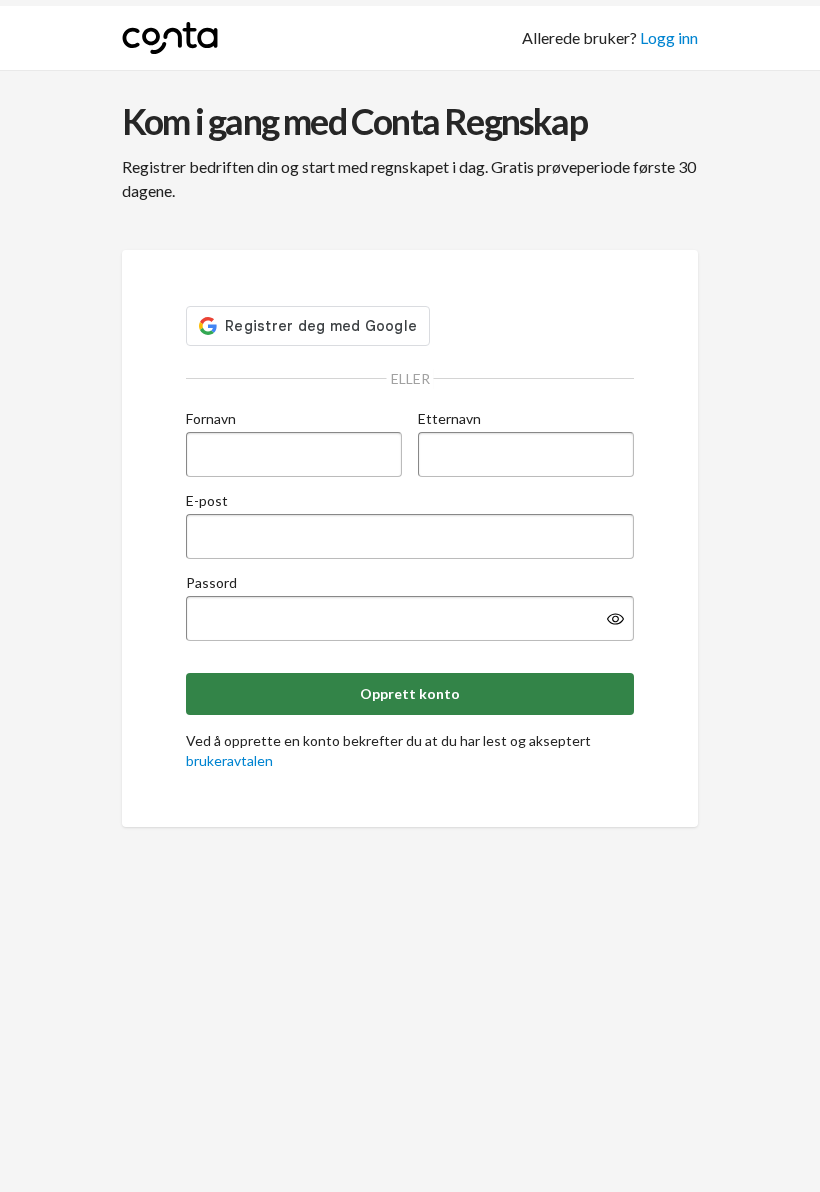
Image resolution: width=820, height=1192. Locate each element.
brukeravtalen (229, 760)
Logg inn (669, 37)
